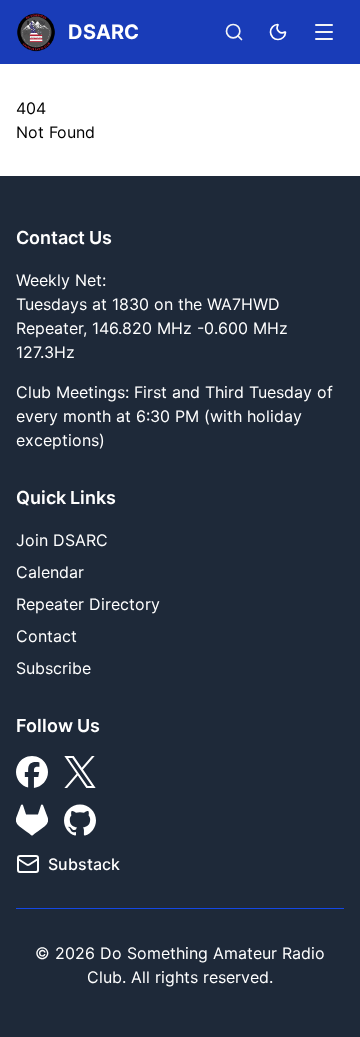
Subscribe (53, 668)
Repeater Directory (88, 604)
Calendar (50, 572)
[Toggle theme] (278, 32)
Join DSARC (62, 540)
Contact (46, 636)
